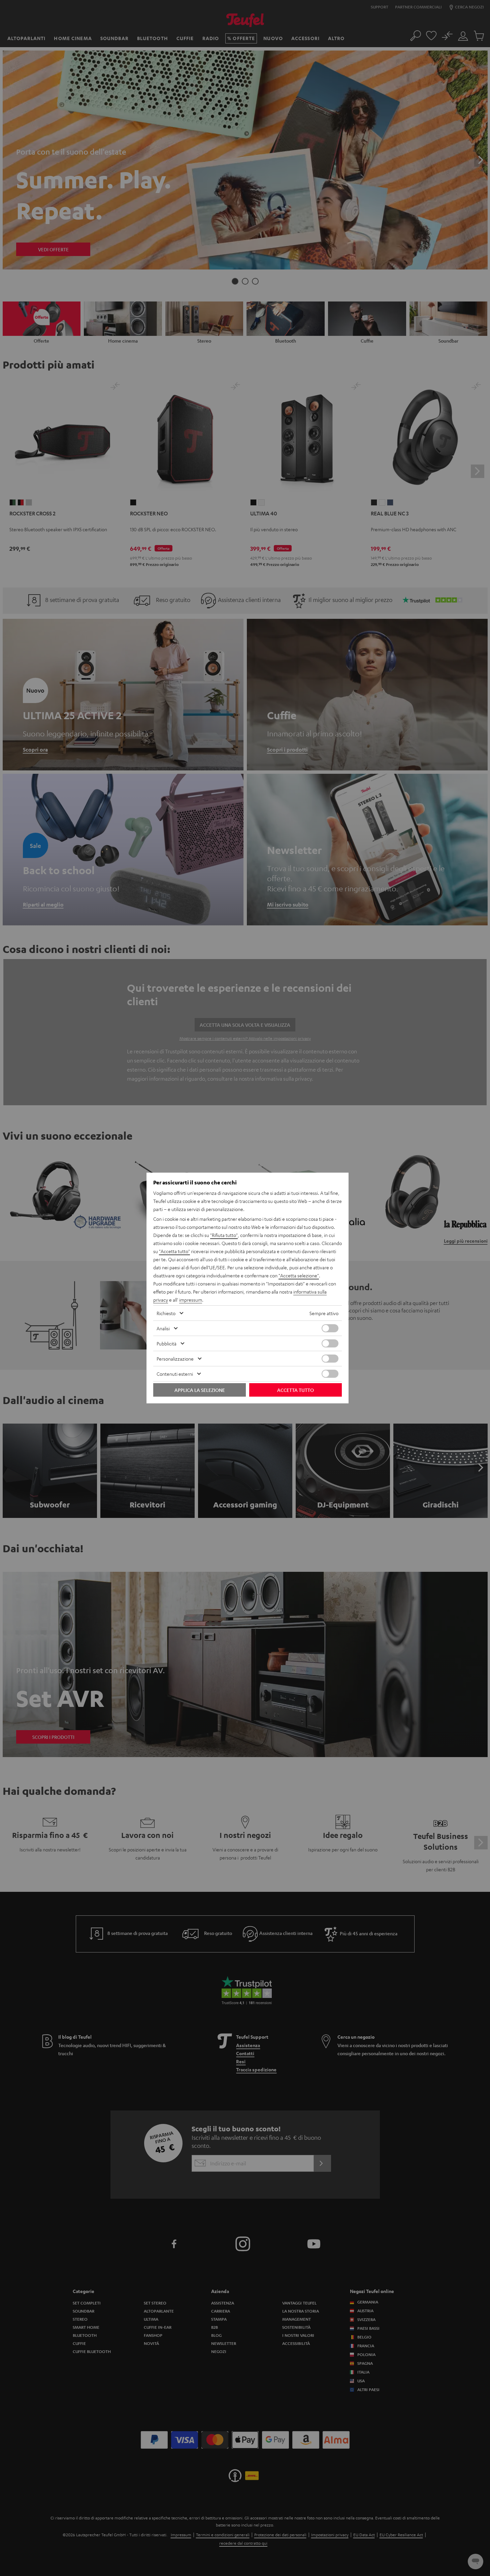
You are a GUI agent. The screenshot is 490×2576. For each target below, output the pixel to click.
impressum (191, 1300)
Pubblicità (167, 1343)
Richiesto (166, 1313)
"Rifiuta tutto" (224, 1235)
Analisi (163, 1328)
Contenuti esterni (175, 1374)
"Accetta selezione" (299, 1275)
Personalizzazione (175, 1359)
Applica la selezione (200, 1390)
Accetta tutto (296, 1390)
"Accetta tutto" (174, 1251)
